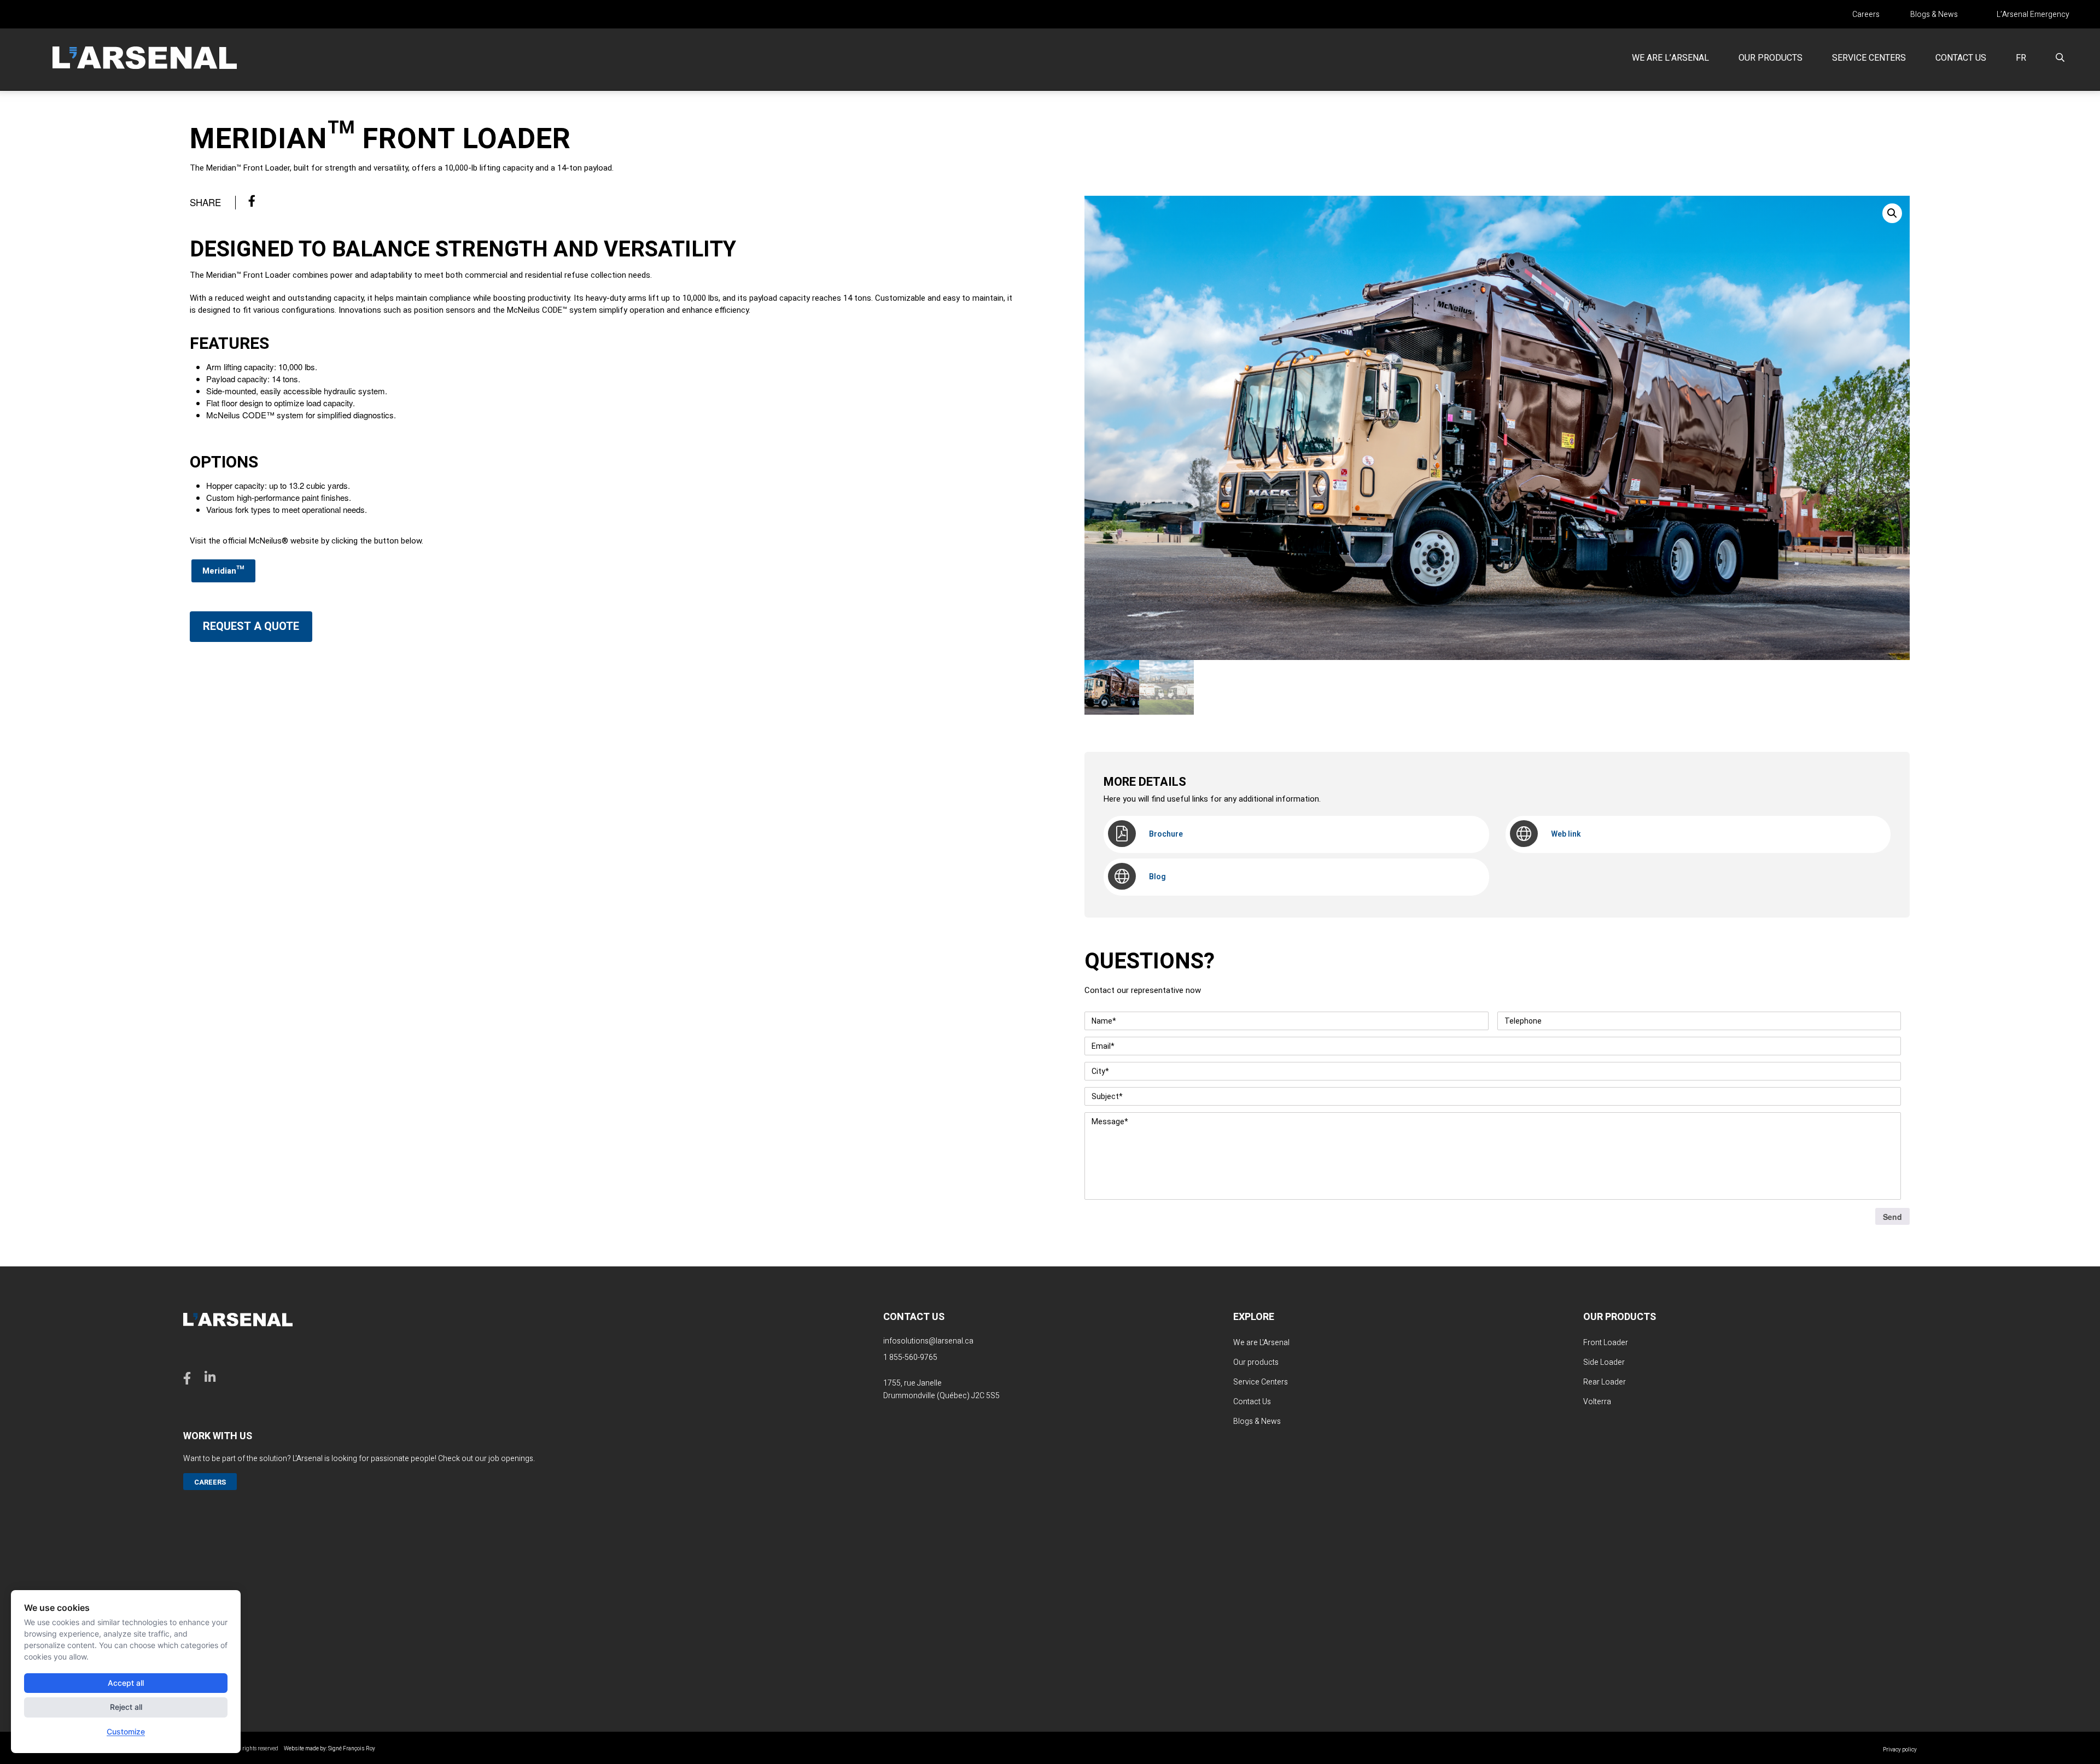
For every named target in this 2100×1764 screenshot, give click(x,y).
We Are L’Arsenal (1670, 58)
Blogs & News (1934, 15)
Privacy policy (1900, 1750)
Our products (1771, 58)
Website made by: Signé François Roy (329, 1749)
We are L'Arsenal (1261, 1343)
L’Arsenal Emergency (2033, 15)
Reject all (126, 1707)
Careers (1866, 15)
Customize (126, 1731)
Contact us (1961, 58)
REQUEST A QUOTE (251, 626)
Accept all (126, 1683)
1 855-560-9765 (910, 1357)
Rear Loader (1605, 1382)
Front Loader (1606, 1343)
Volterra (1597, 1402)
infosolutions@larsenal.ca (928, 1341)
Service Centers (1869, 58)
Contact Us (1252, 1402)
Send (1892, 1217)
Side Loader (1604, 1362)
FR (2021, 58)
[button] (1892, 213)
